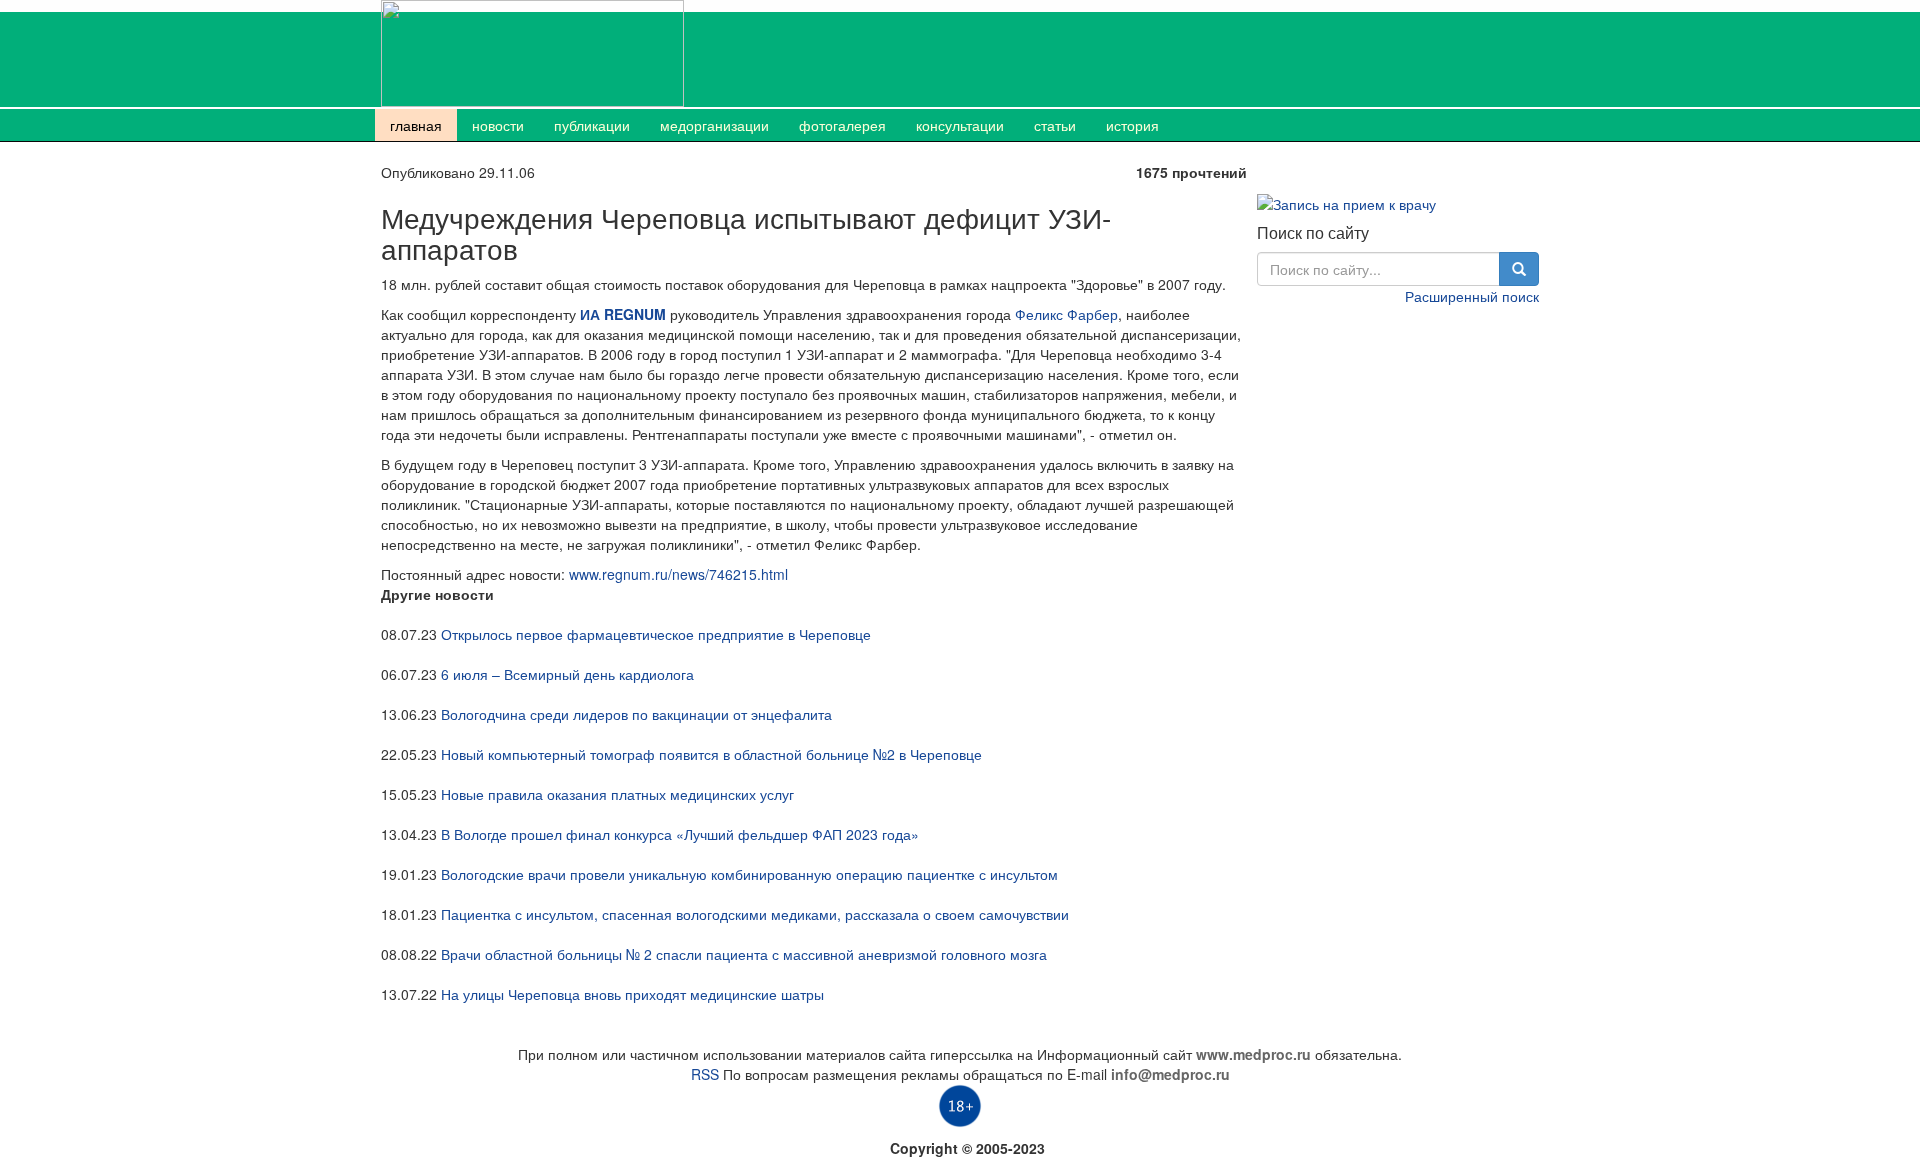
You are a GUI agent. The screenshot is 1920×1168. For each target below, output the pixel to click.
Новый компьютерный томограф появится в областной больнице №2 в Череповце (711, 754)
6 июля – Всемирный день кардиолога (567, 674)
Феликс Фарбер (1066, 314)
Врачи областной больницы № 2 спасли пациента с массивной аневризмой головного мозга (744, 954)
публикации (592, 125)
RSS (705, 1074)
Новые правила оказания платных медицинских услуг (617, 794)
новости (498, 125)
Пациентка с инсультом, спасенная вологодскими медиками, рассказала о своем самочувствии (755, 914)
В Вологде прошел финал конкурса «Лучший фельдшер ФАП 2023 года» (680, 834)
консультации (960, 125)
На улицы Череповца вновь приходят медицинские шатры (632, 994)
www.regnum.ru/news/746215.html (678, 574)
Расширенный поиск (1472, 296)
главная (416, 125)
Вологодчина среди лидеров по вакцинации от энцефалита (636, 714)
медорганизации (714, 125)
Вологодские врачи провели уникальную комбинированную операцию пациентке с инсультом (749, 874)
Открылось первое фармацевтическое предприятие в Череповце (656, 634)
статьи (1055, 125)
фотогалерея (842, 125)
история (1132, 125)
